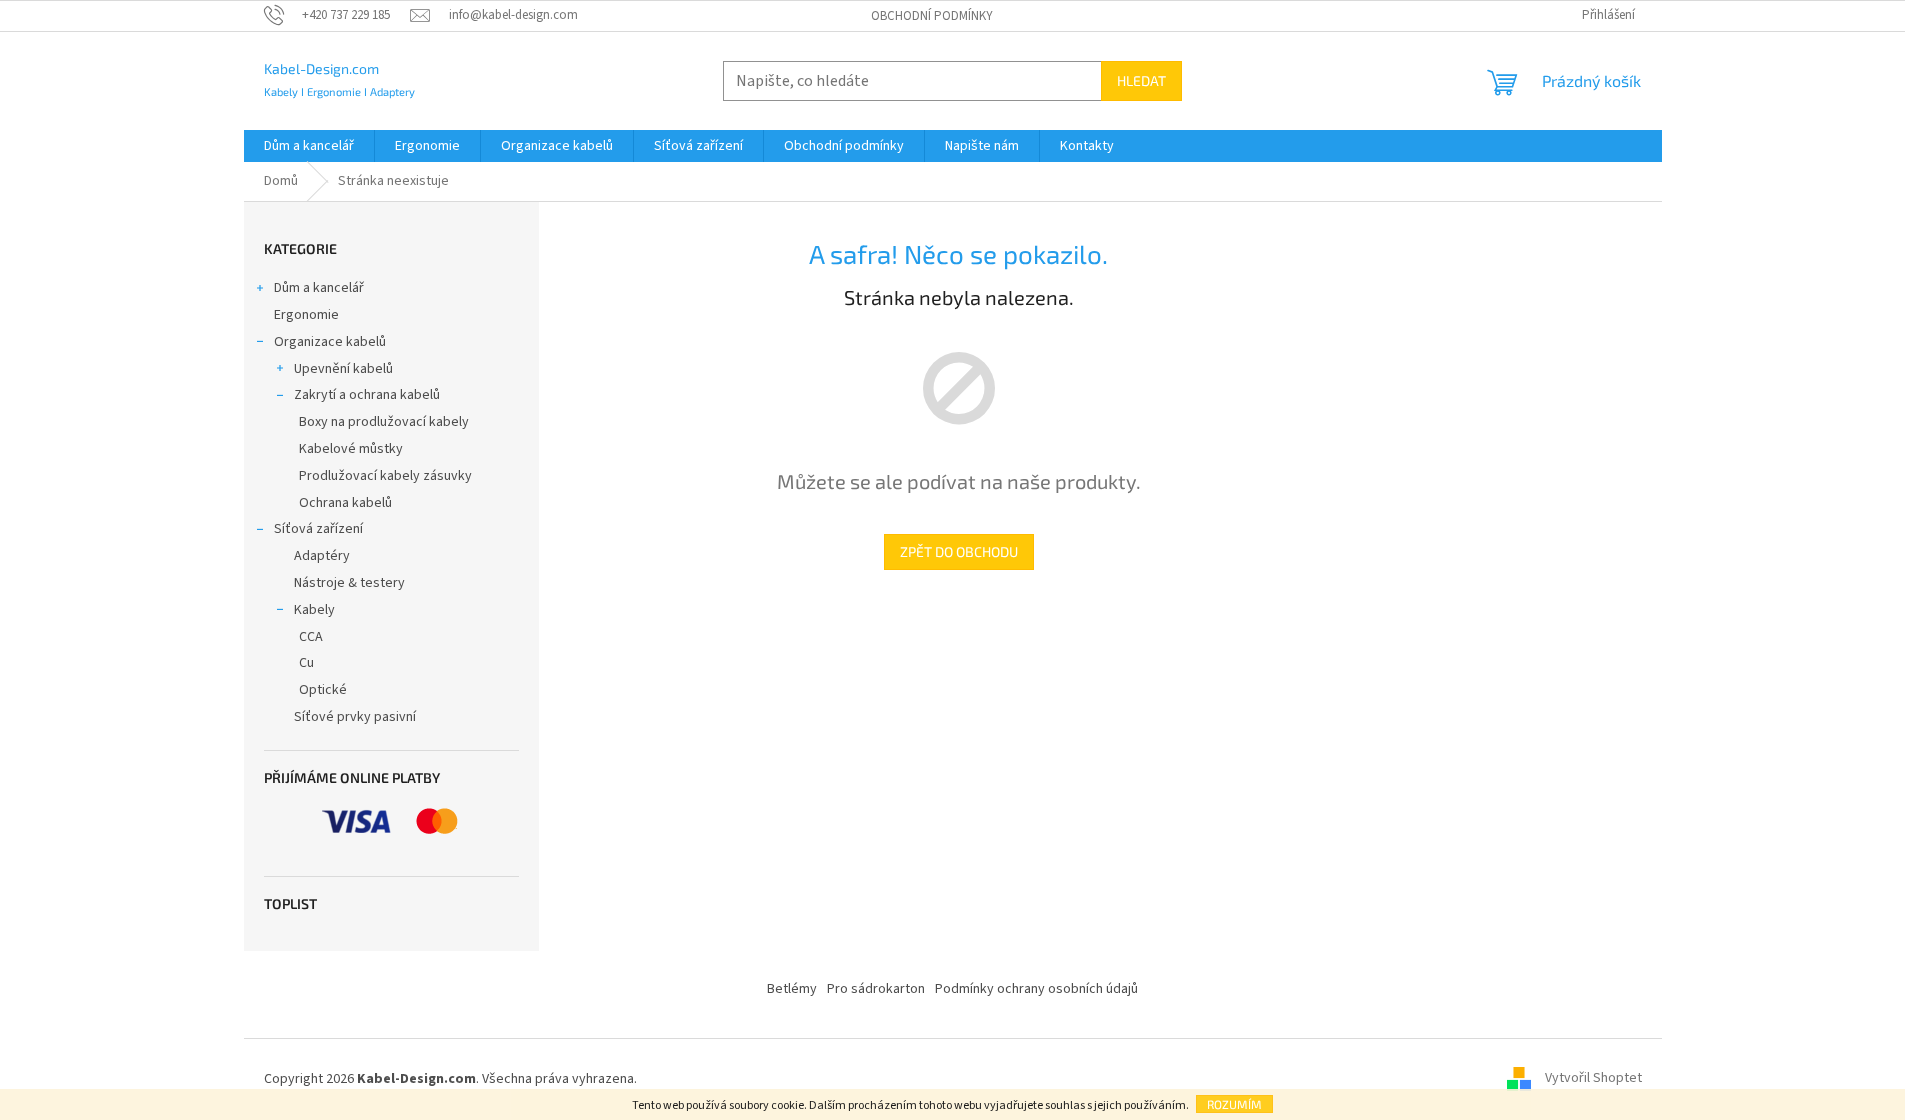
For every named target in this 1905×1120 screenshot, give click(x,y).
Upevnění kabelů (343, 369)
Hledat (1141, 80)
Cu (306, 663)
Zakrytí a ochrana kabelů (367, 395)
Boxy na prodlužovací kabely (384, 422)
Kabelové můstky (351, 449)
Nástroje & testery (349, 583)
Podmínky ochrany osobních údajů (1036, 989)
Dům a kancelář (319, 288)
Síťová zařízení (318, 529)
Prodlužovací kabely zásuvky (385, 476)
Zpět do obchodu (959, 551)
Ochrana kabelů (345, 503)
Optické (323, 690)
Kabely (314, 610)
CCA (311, 637)
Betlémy (792, 989)
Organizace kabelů (330, 342)
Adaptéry (322, 556)
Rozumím (1234, 1104)
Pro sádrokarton (876, 989)
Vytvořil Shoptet (1593, 1079)
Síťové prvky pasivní (355, 717)
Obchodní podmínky (932, 16)
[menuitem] (309, 146)
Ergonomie (306, 315)
